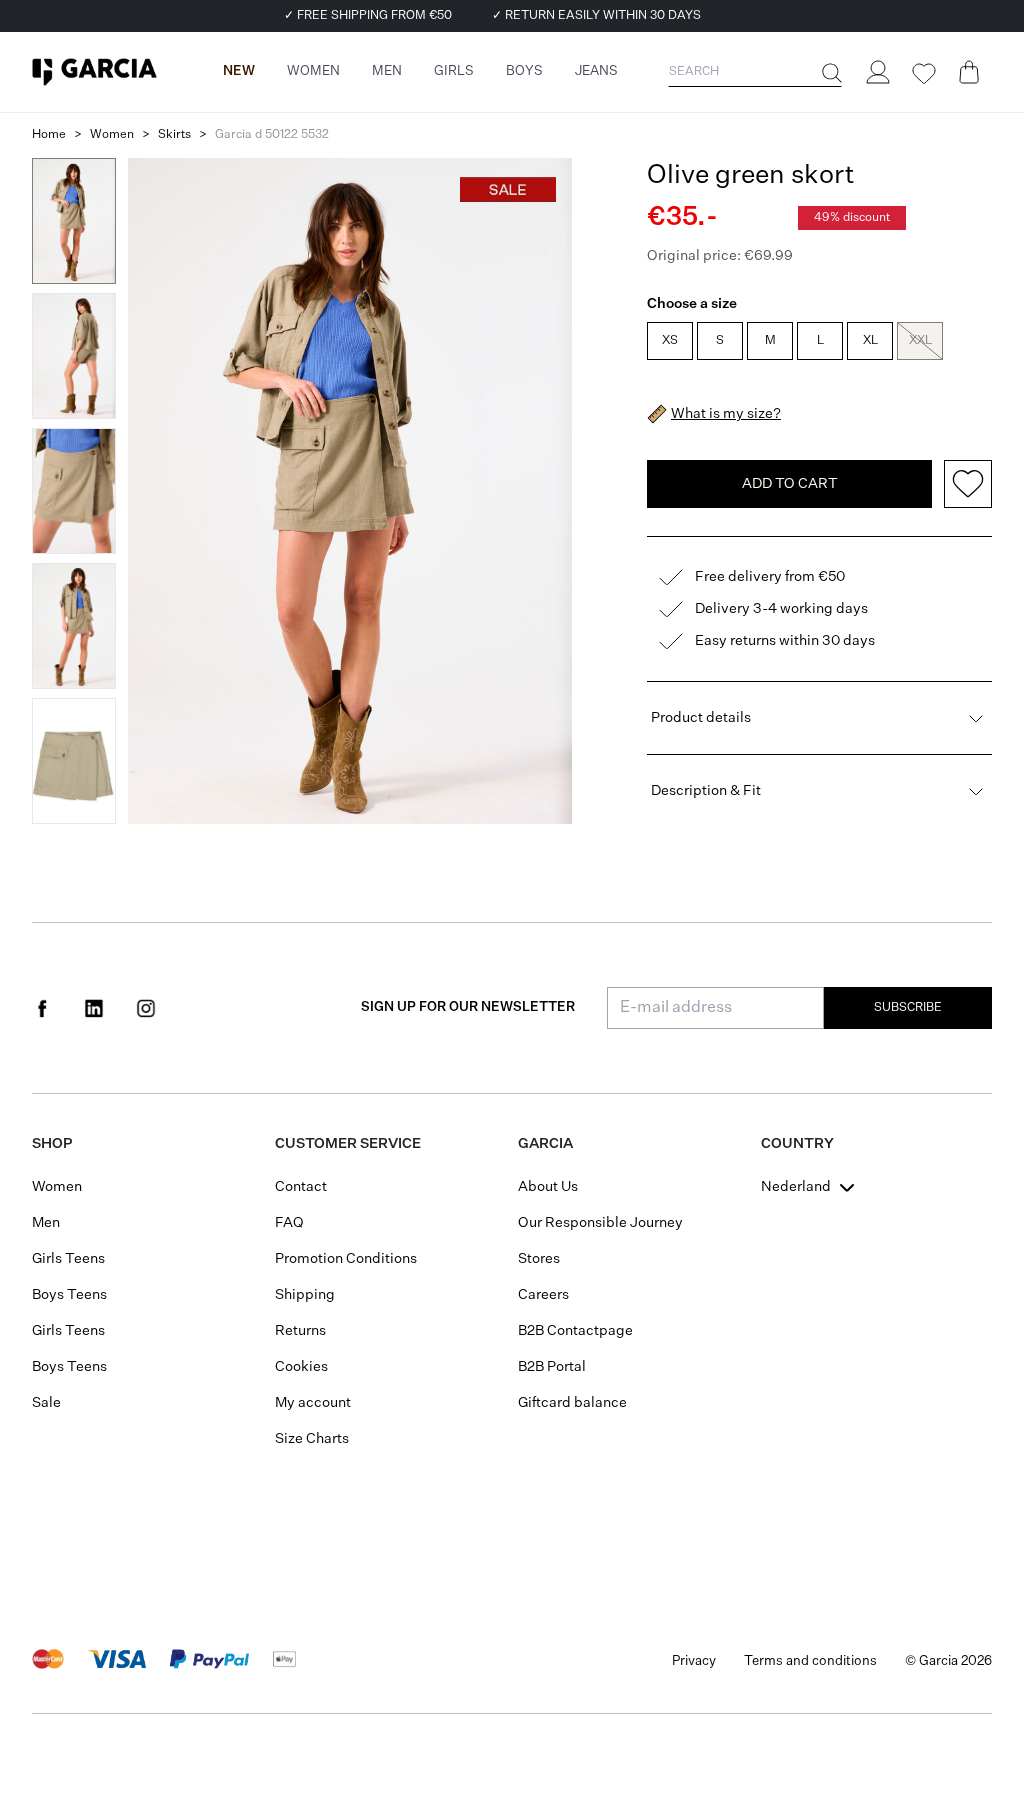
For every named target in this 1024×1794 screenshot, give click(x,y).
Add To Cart (790, 484)
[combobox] (810, 1187)
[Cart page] (969, 72)
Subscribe (908, 1008)
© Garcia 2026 (948, 1661)
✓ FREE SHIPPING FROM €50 (368, 16)
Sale (46, 1403)
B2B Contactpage (575, 1331)
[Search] (830, 73)
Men (46, 1223)
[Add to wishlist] (968, 484)
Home (49, 135)
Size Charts (312, 1439)
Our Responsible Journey (600, 1223)
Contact (301, 1187)
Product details (701, 718)
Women (112, 135)
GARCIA (545, 1144)
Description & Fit (706, 791)
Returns (300, 1331)
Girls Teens (68, 1259)
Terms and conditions (810, 1661)
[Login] (877, 72)
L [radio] (820, 341)
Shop (52, 1144)
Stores (539, 1259)
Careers (543, 1295)
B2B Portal (552, 1367)
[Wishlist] (923, 74)
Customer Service (348, 1144)
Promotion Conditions (346, 1259)
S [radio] (720, 341)
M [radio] (770, 341)
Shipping (305, 1295)
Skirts (174, 135)
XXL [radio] (920, 341)
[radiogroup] (817, 343)
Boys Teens (69, 1295)
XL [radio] (870, 341)
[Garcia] (94, 72)
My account (313, 1403)
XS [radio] (670, 341)
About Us (548, 1187)
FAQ (289, 1223)
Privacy (694, 1661)
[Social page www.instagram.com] (146, 1008)
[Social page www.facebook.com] (42, 1008)
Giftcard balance (572, 1403)
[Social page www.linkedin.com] (94, 1008)
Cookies (301, 1367)
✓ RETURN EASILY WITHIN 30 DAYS (596, 16)
